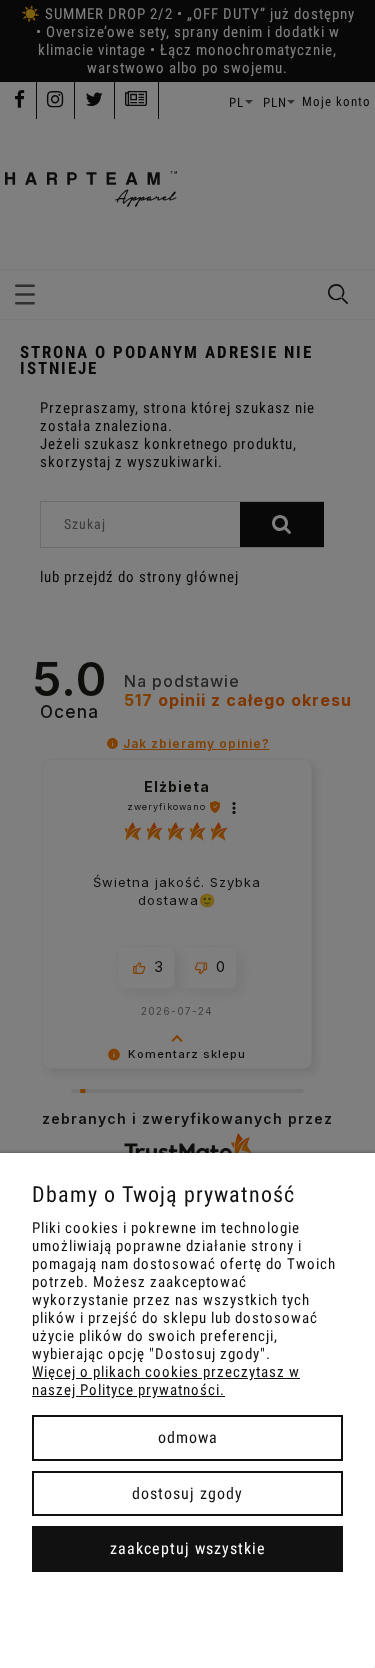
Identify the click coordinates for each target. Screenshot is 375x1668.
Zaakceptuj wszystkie (188, 1548)
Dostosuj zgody (187, 1493)
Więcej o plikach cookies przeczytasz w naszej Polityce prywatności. (166, 1381)
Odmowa (188, 1437)
